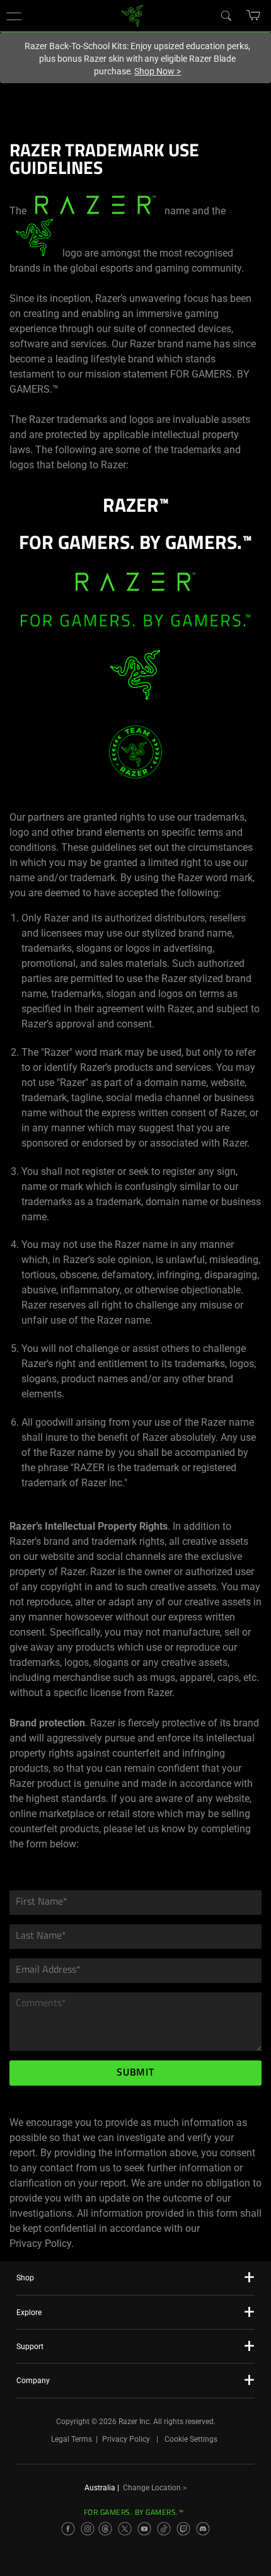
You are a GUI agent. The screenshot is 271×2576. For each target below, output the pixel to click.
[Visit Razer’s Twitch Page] (183, 2529)
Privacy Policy (126, 2439)
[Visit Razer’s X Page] (125, 2529)
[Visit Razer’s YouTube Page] (144, 2529)
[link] (133, 15)
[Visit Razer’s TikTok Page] (164, 2529)
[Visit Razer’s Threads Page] (105, 2529)
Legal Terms (72, 2439)
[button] (14, 16)
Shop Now (158, 71)
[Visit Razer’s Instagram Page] (88, 2529)
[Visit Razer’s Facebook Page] (68, 2529)
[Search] (226, 15)
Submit (135, 2073)
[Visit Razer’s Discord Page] (203, 2529)
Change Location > (155, 2488)
